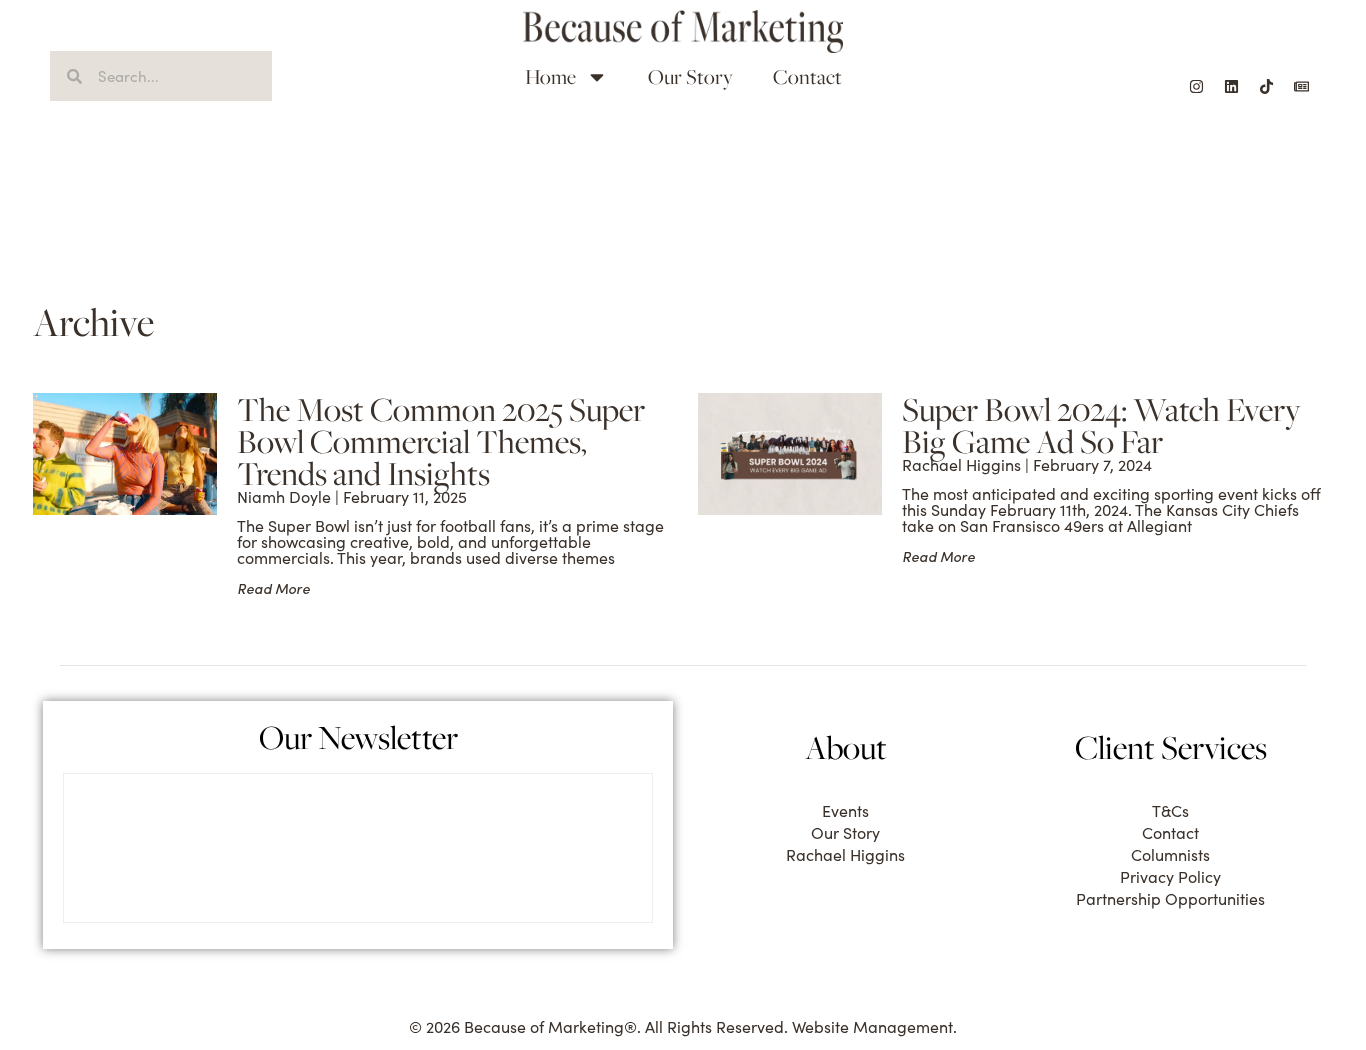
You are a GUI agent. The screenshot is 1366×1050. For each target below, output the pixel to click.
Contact (807, 76)
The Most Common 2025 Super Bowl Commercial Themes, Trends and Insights (441, 441)
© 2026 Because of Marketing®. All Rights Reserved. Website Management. (683, 1026)
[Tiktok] (1266, 86)
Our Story (690, 76)
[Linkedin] (1231, 86)
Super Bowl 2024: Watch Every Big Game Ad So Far (1101, 425)
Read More (273, 588)
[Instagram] (1196, 86)
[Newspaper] (1301, 86)
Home (550, 76)
